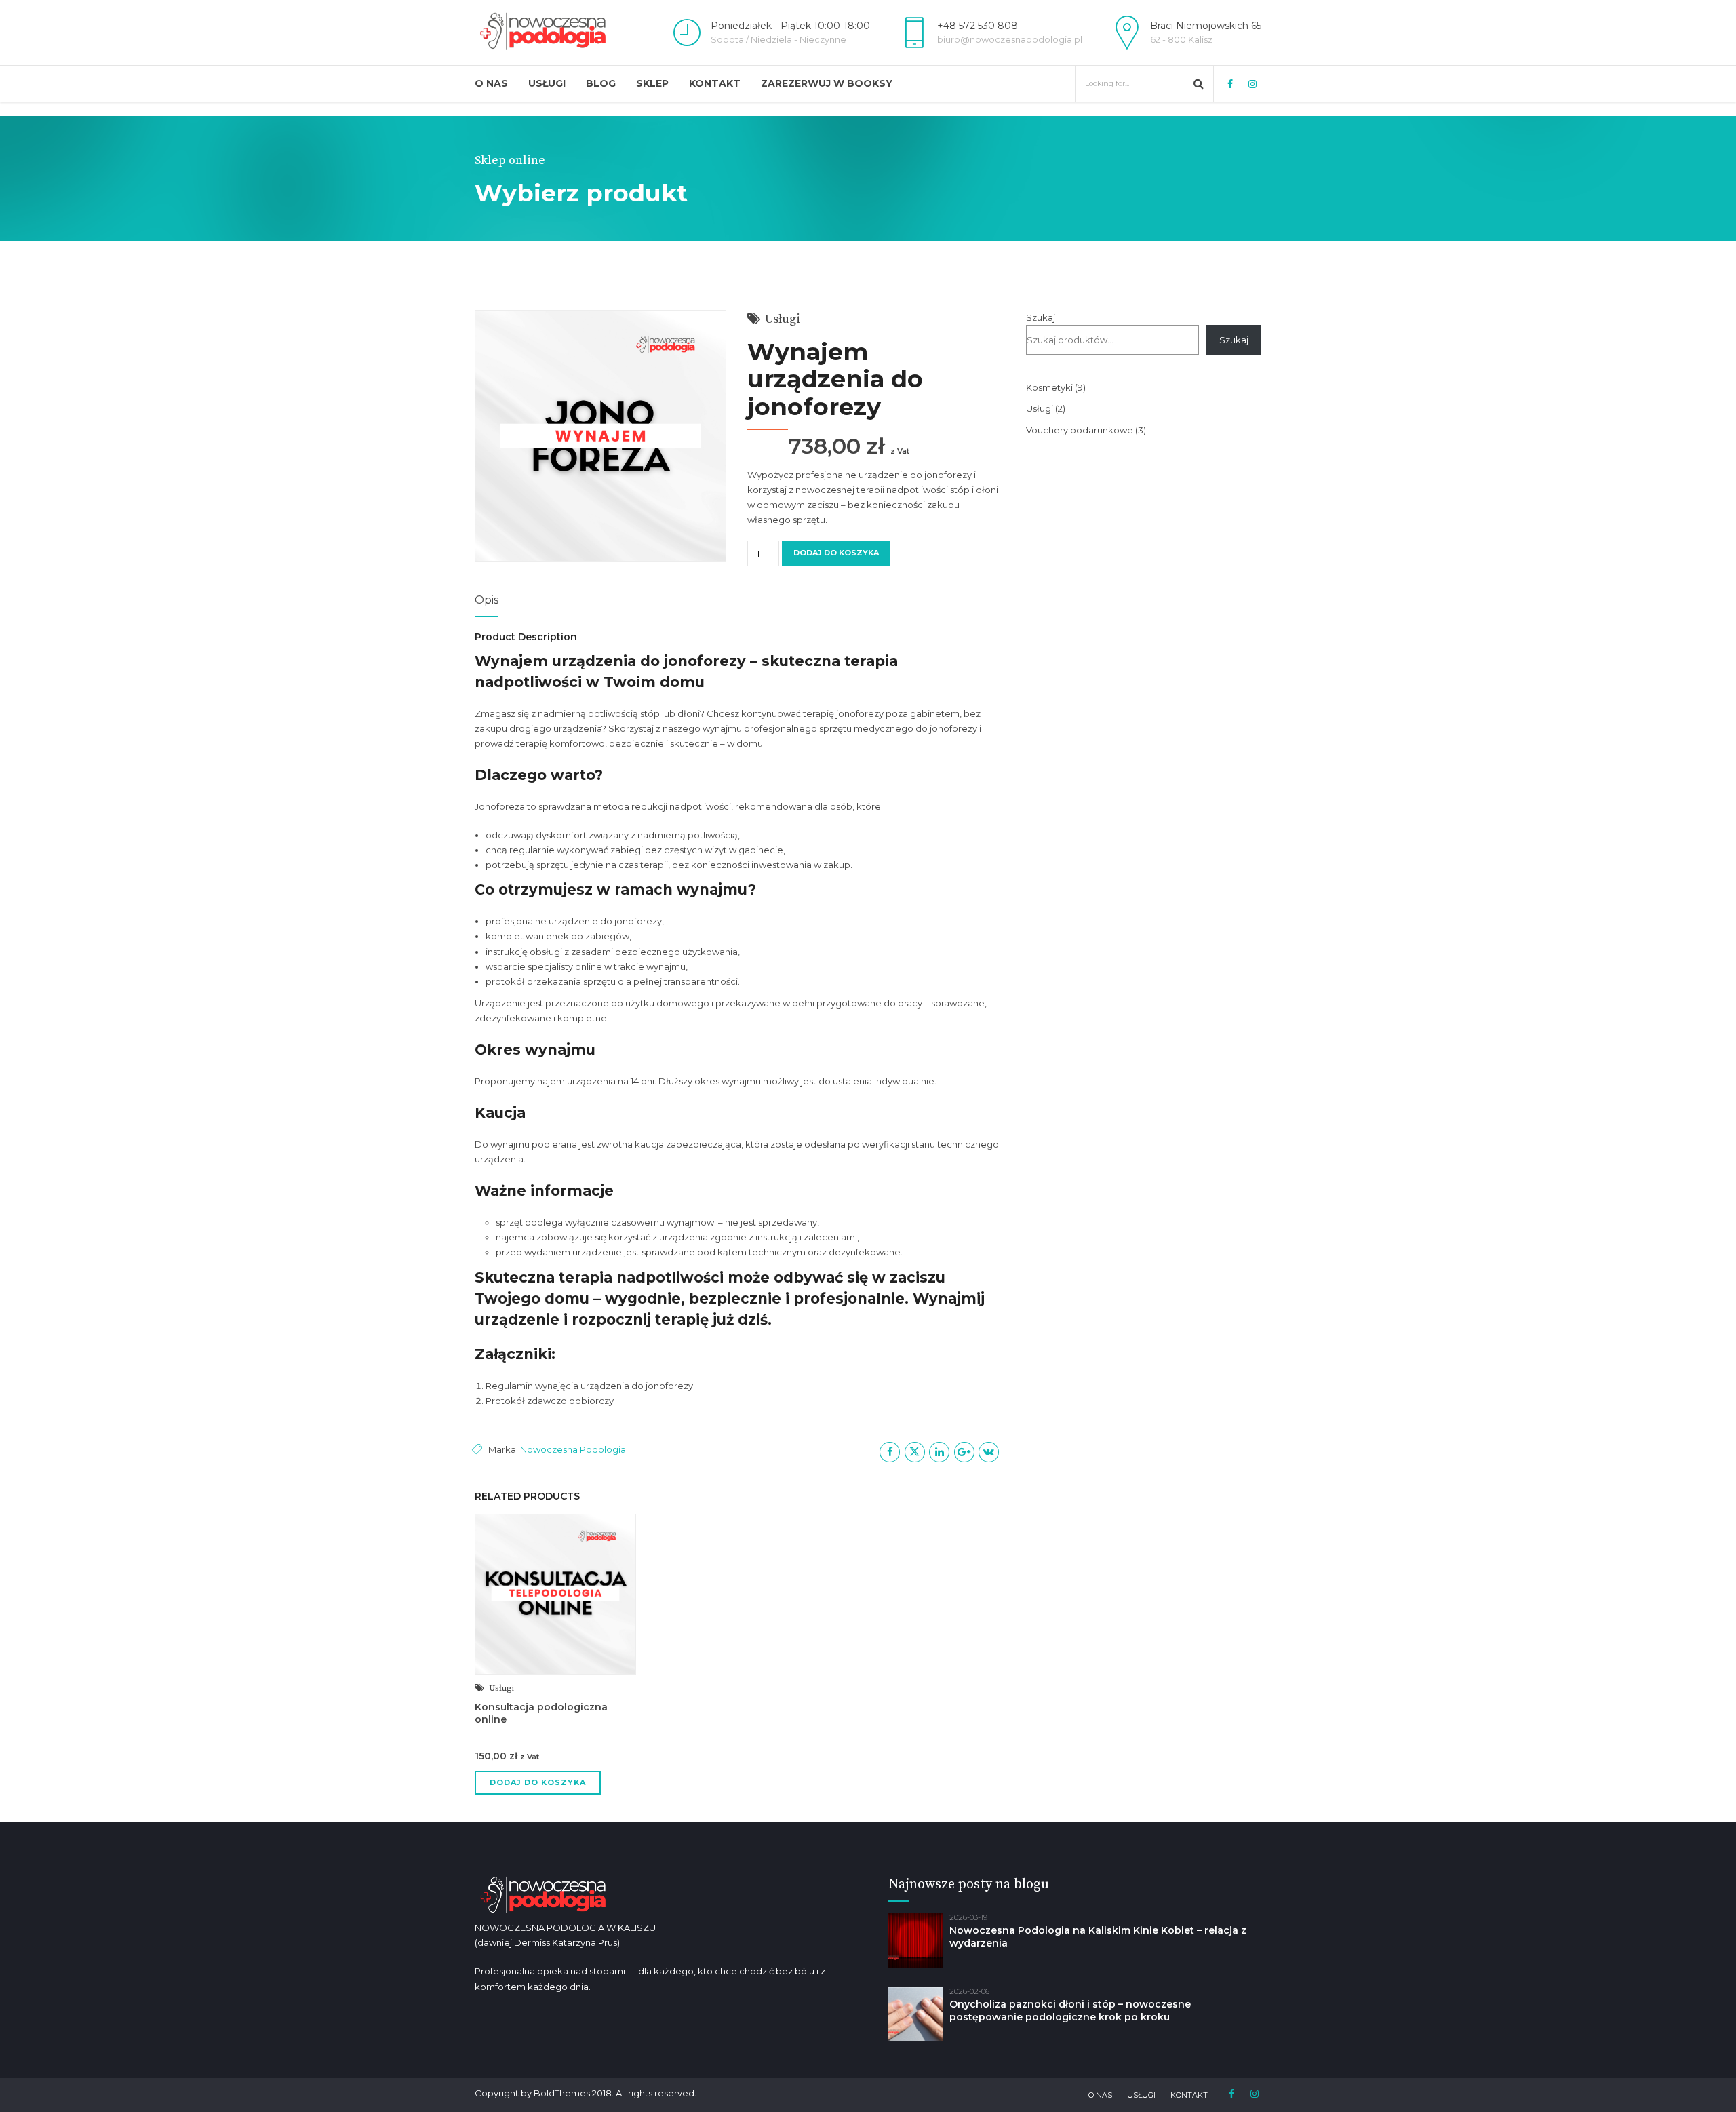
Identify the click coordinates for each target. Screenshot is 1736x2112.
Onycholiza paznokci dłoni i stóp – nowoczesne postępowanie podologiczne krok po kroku (1070, 2011)
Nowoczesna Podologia (573, 1449)
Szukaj (1041, 317)
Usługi (547, 83)
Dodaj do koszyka (836, 553)
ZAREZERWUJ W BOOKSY (827, 83)
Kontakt (715, 83)
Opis (487, 600)
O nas (491, 83)
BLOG (601, 83)
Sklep (652, 83)
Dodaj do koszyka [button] (538, 1782)
